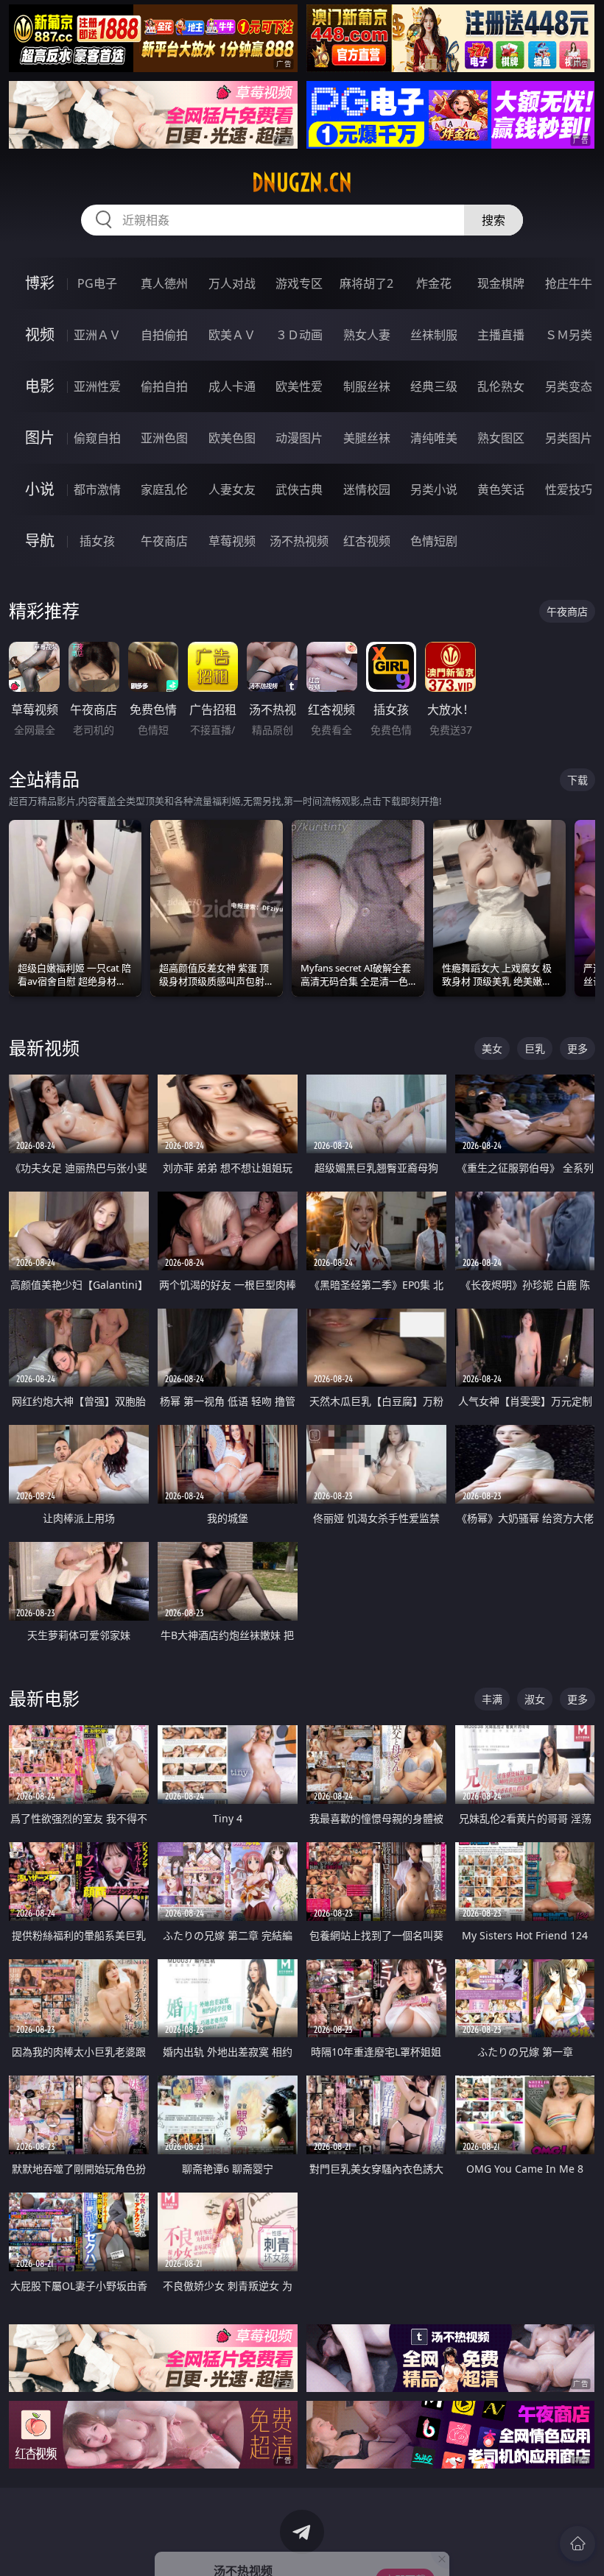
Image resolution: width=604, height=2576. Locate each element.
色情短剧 (434, 541)
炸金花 (434, 283)
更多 (577, 1048)
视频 (40, 335)
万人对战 (232, 283)
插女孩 (97, 541)
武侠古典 (299, 489)
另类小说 (434, 489)
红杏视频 (367, 541)
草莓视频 (232, 541)
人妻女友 (232, 489)
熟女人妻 (367, 335)
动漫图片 (299, 438)
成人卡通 (232, 386)
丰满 (492, 1699)
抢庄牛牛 (569, 283)
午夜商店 (164, 541)
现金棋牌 (501, 283)
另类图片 (569, 438)
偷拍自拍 (164, 386)
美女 (492, 1048)
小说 (40, 489)
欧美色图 (232, 438)
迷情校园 (367, 489)
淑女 (535, 1699)
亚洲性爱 (97, 386)
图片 (40, 438)
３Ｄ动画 (299, 335)
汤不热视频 (299, 541)
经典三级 (434, 386)
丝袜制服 (434, 335)
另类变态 (569, 386)
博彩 (40, 283)
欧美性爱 (299, 386)
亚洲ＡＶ (97, 335)
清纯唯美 (434, 438)
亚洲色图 (164, 438)
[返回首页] (577, 2544)
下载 (577, 780)
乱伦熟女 (501, 386)
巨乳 (535, 1048)
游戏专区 (299, 283)
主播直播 (501, 335)
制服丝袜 (367, 386)
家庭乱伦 (164, 489)
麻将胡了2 (366, 283)
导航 (40, 541)
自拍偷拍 (164, 335)
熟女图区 (501, 438)
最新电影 (44, 1698)
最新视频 (44, 1048)
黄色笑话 (501, 489)
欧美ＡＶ (232, 335)
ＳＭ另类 (569, 335)
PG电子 (97, 283)
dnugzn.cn (302, 183)
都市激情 (97, 489)
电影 (40, 386)
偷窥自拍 (97, 438)
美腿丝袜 (367, 438)
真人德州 (164, 283)
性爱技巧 (569, 489)
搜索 (494, 220)
